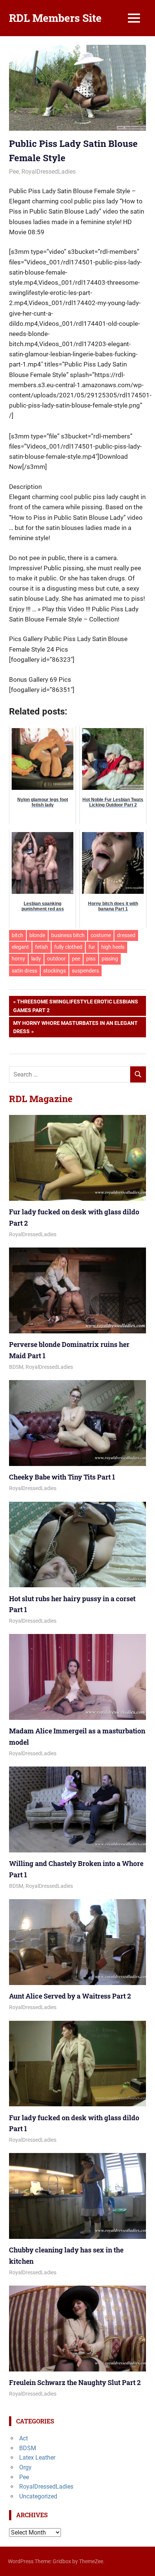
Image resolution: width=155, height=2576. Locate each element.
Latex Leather (37, 2458)
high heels (113, 947)
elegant (20, 947)
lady (36, 959)
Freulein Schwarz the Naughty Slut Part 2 (75, 2382)
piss (91, 959)
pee (76, 959)
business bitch (68, 935)
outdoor (56, 959)
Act (24, 2438)
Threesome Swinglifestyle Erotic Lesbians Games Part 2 (76, 1006)
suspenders (85, 971)
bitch (17, 935)
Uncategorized (38, 2496)
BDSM (16, 1367)
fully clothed (68, 947)
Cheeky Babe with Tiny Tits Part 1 (62, 1477)
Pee (14, 172)
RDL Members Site (55, 18)
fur (92, 947)
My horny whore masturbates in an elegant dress (75, 1027)
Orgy (25, 2467)
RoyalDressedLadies (49, 172)
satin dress (24, 971)
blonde (37, 935)
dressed (126, 935)
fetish (42, 947)
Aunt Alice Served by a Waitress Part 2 (70, 1996)
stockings (55, 971)
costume (101, 935)
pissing (110, 959)
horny (18, 959)
